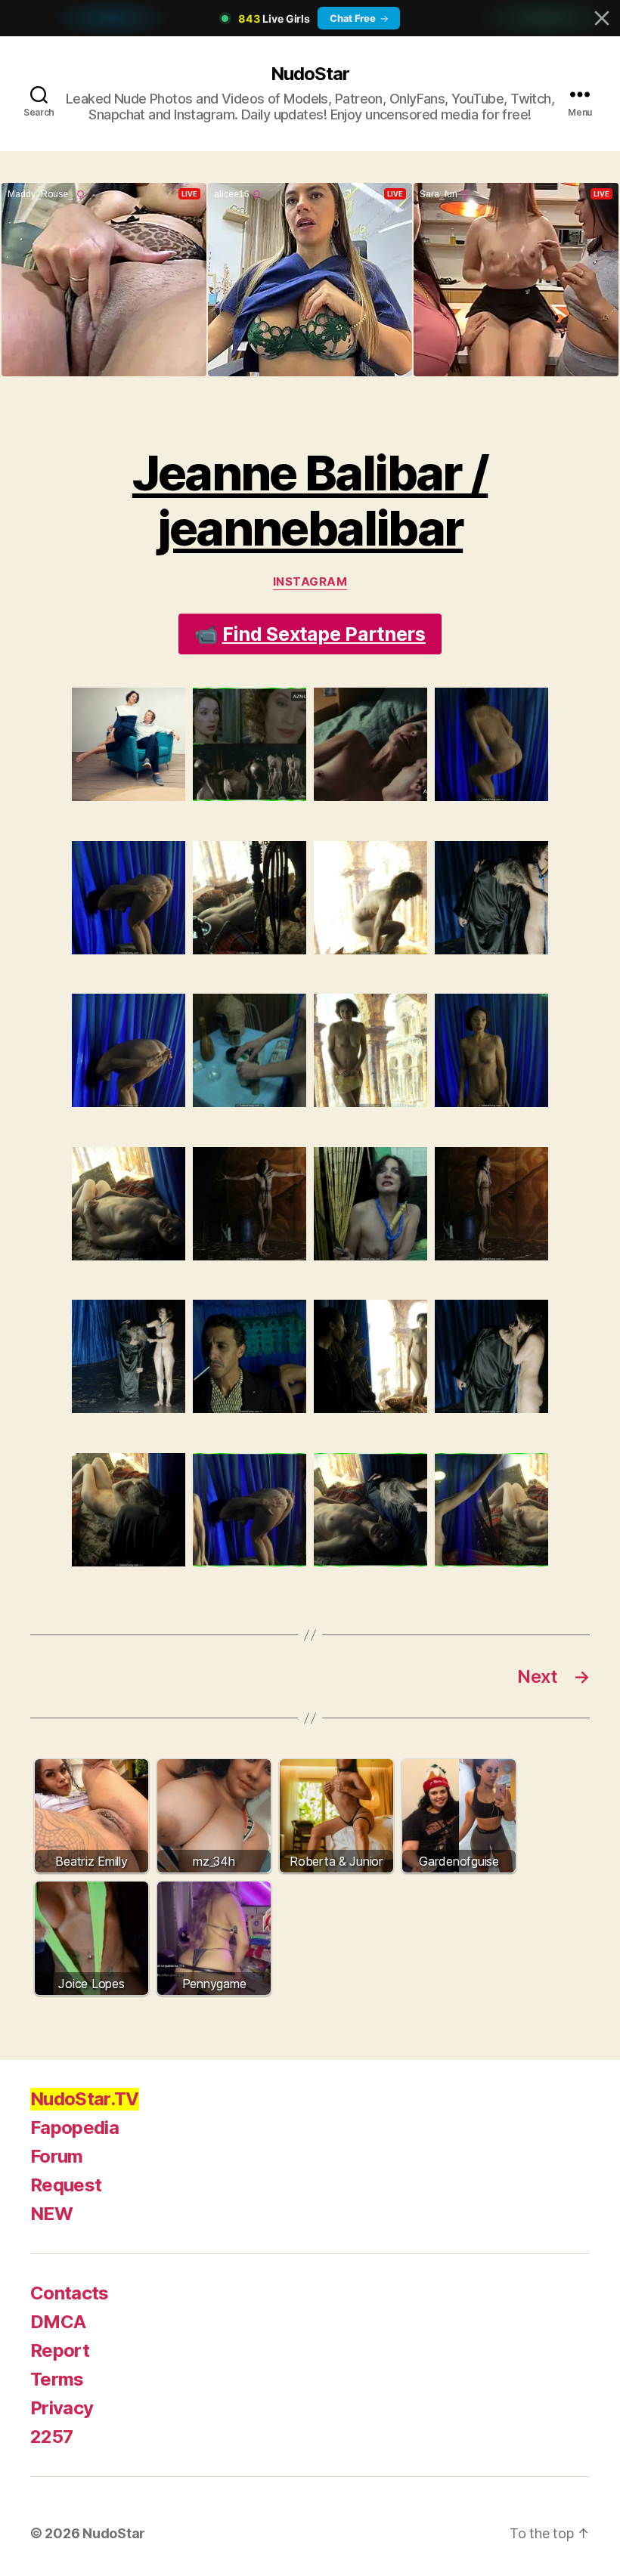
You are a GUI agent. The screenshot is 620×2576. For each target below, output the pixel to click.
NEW (51, 2214)
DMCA (58, 2322)
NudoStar (310, 74)
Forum (57, 2156)
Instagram (310, 582)
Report (60, 2350)
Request (66, 2185)
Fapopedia (74, 2128)
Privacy (62, 2408)
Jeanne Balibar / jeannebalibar (310, 500)
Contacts (70, 2293)
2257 (51, 2437)
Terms (57, 2379)
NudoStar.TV (85, 2099)
